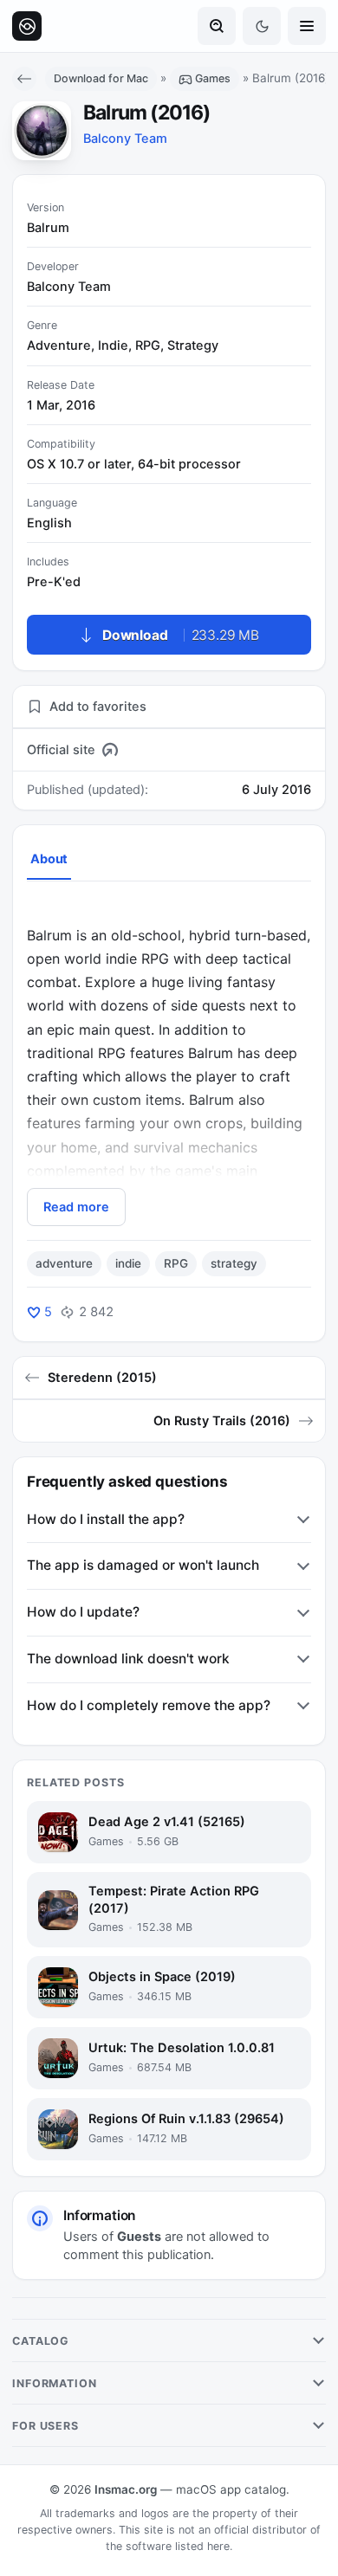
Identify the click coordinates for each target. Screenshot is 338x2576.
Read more (76, 1207)
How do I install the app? (106, 1519)
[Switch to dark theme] (262, 26)
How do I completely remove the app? (149, 1705)
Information (55, 2383)
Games (213, 78)
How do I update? (83, 1612)
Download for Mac (101, 78)
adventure (64, 1263)
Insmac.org (126, 2489)
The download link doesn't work (128, 1659)
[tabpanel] (169, 1063)
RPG (176, 1263)
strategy (234, 1263)
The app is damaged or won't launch (143, 1565)
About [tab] (49, 859)
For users (45, 2426)
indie (128, 1263)
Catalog (41, 2341)
